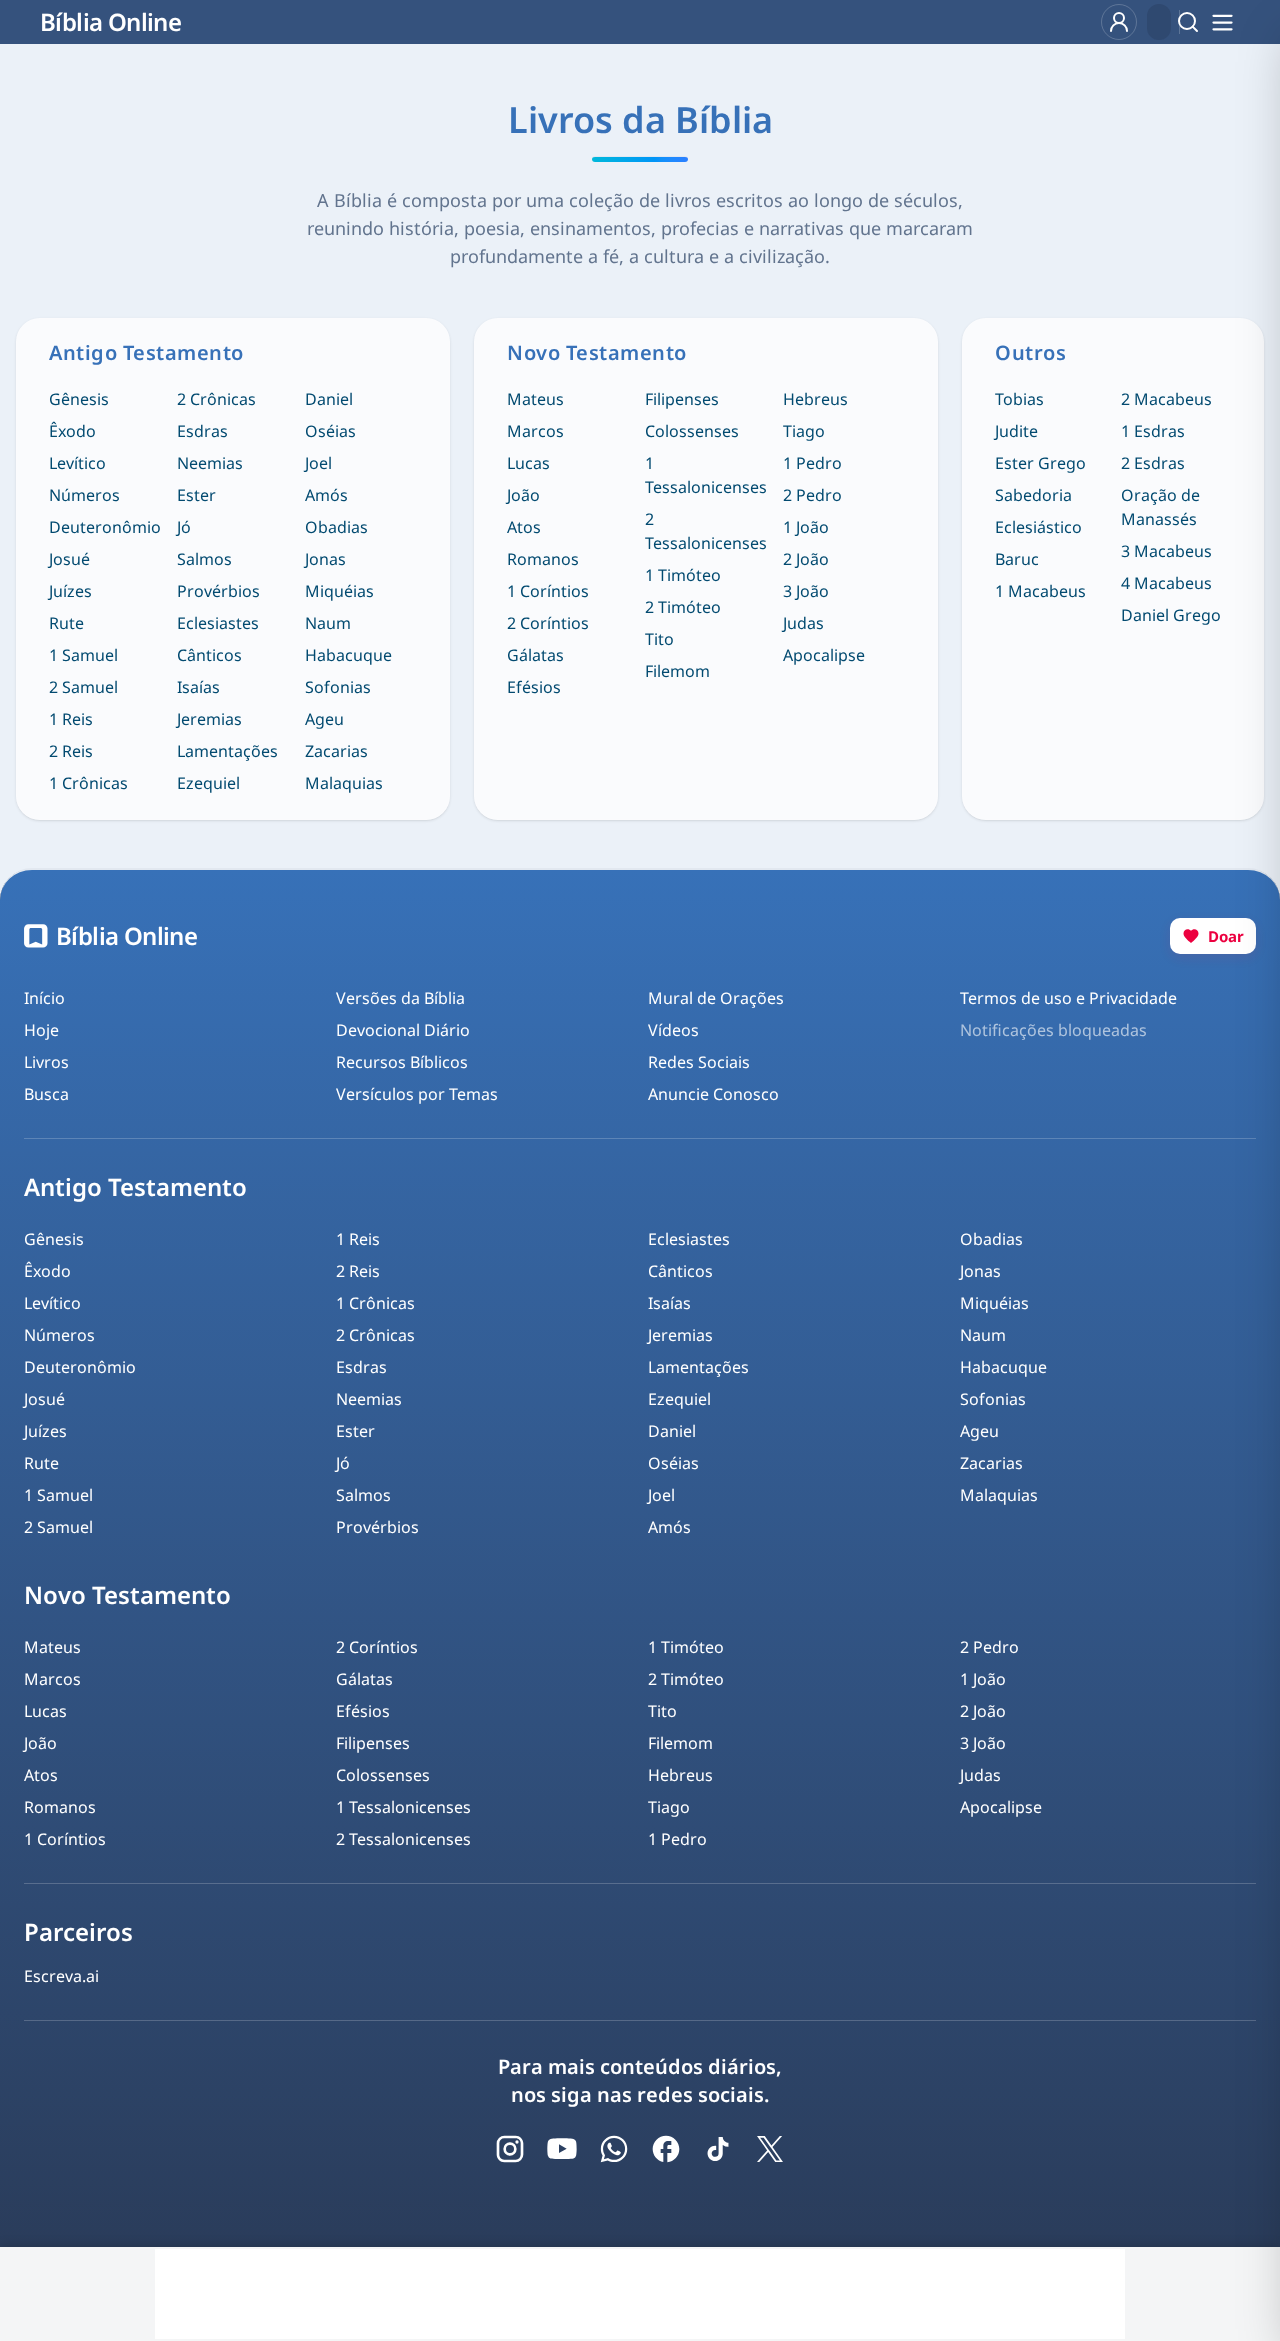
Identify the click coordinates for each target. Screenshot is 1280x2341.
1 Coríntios (548, 591)
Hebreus (815, 399)
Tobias (1019, 399)
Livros (46, 1062)
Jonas (325, 559)
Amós (326, 495)
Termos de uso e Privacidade (1068, 998)
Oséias (330, 431)
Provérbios (218, 591)
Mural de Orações (716, 998)
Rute (66, 623)
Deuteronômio (105, 527)
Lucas (528, 463)
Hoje (41, 1030)
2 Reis (71, 751)
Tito (659, 639)
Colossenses (692, 431)
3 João (806, 591)
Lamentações (227, 751)
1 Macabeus (1040, 591)
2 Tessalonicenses (706, 531)
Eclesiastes (218, 623)
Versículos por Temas (417, 1094)
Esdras (202, 431)
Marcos (535, 431)
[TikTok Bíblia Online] (718, 2149)
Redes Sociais (699, 1062)
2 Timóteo (683, 607)
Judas (803, 623)
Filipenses (682, 399)
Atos (524, 527)
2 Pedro (812, 495)
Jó (184, 527)
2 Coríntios (548, 623)
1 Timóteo (683, 575)
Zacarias (336, 751)
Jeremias (209, 719)
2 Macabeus (1166, 399)
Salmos (204, 559)
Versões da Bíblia (400, 998)
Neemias (210, 463)
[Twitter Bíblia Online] (770, 2149)
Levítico (77, 463)
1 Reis (71, 719)
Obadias (336, 527)
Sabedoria (1033, 495)
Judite (1016, 431)
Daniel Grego (1171, 615)
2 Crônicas (216, 399)
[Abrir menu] (1222, 22)
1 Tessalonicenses (706, 475)
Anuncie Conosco (713, 1094)
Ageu (324, 719)
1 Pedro (812, 463)
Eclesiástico (1038, 527)
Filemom (677, 671)
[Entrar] (1119, 22)
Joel (318, 463)
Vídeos (673, 1030)
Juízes (70, 591)
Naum (328, 623)
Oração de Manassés (1160, 507)
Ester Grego (1040, 463)
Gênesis (79, 399)
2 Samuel (83, 687)
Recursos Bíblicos (402, 1062)
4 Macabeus (1166, 583)
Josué (69, 559)
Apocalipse (824, 655)
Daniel (329, 399)
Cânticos (209, 655)
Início (44, 998)
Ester (196, 495)
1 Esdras (1153, 431)
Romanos (543, 559)
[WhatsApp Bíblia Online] (614, 2149)
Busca (46, 1094)
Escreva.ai (61, 1976)
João (523, 495)
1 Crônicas (88, 783)
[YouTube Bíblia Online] (562, 2149)
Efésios (534, 687)
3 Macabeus (1166, 551)
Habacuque (348, 655)
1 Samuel (83, 655)
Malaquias (344, 783)
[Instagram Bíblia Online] (510, 2149)
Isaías (198, 687)
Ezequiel (208, 783)
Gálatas (535, 655)
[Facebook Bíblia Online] (666, 2149)
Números (84, 495)
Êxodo (72, 431)
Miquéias (339, 591)
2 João (806, 559)
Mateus (535, 399)
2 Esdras (1153, 463)
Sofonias (338, 687)
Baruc (1017, 559)
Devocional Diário (403, 1030)
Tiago (804, 431)
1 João (806, 527)
